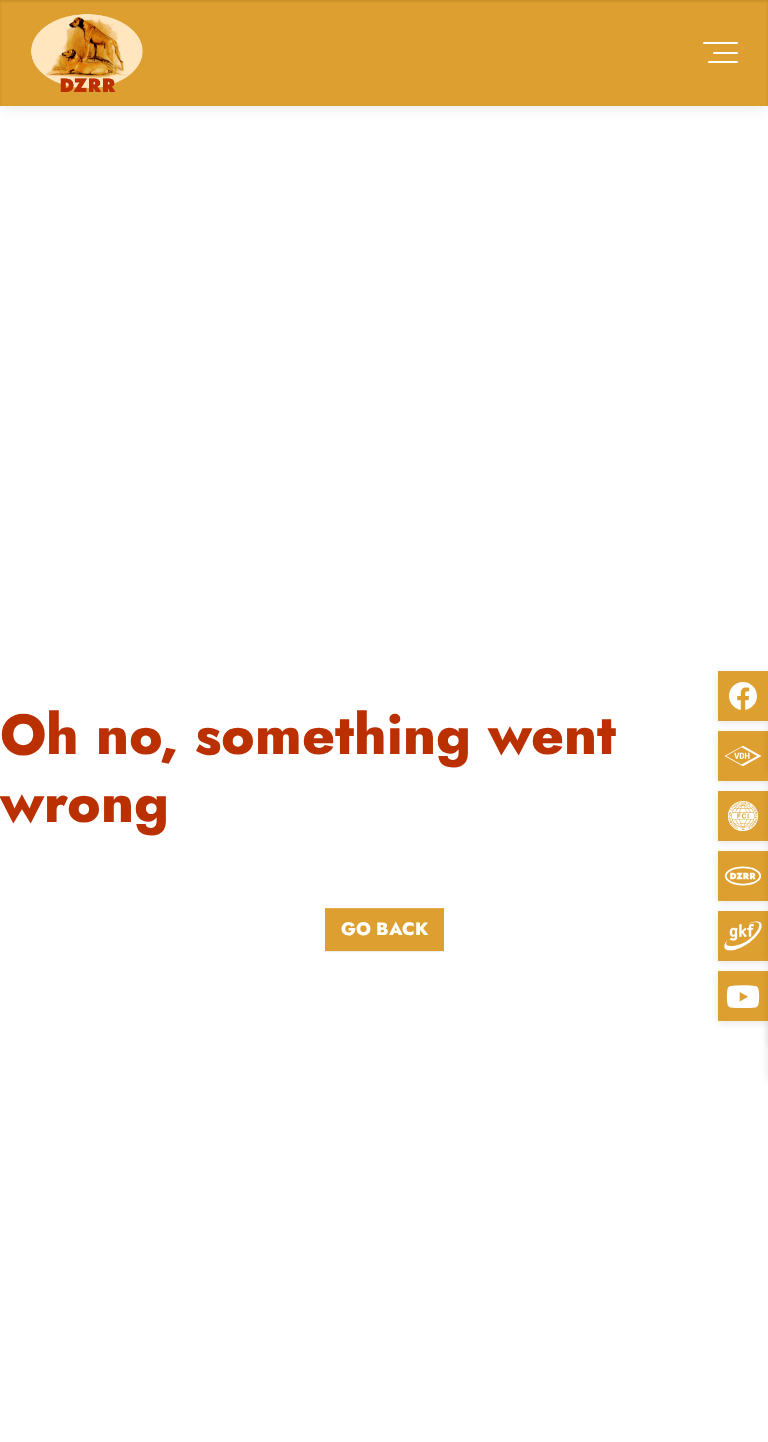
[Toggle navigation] (720, 52)
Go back (384, 929)
